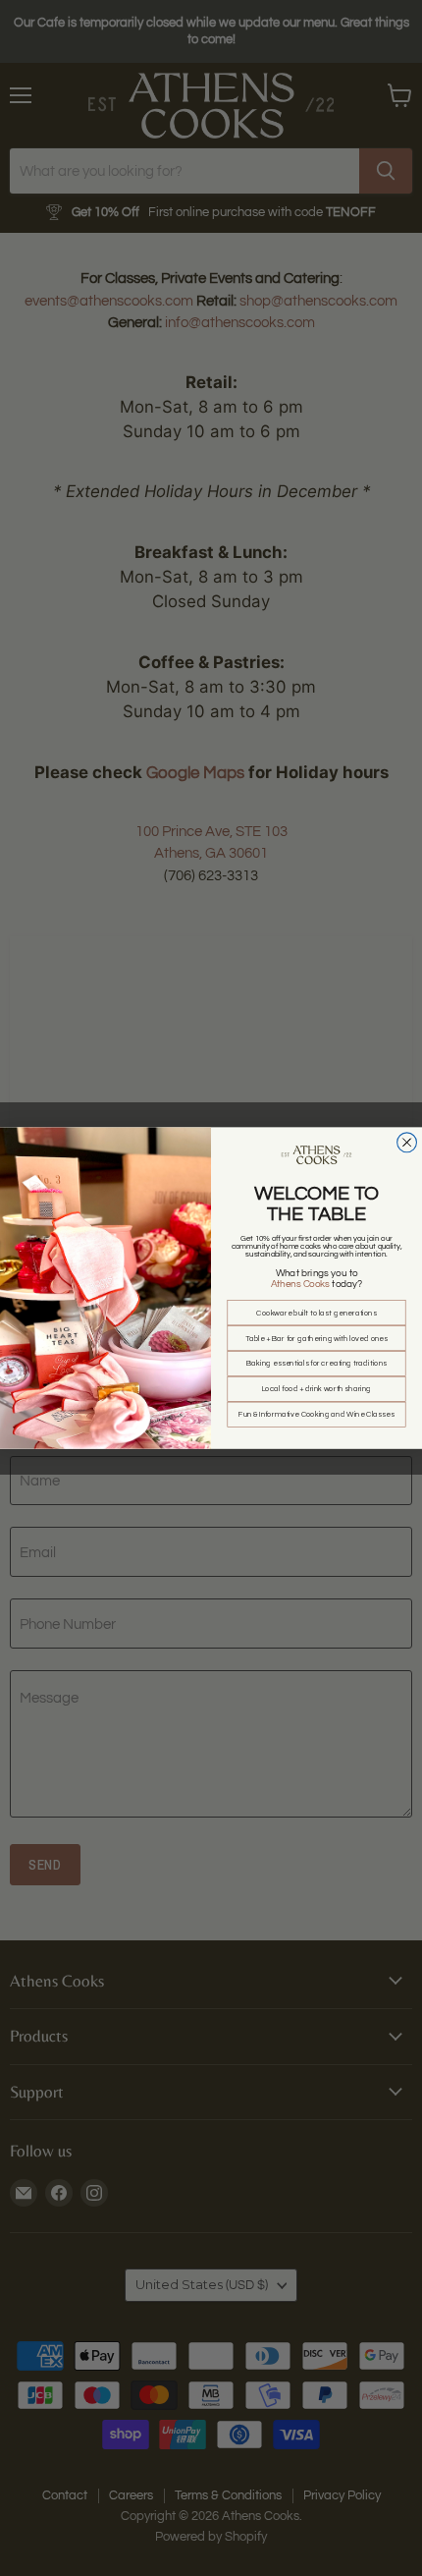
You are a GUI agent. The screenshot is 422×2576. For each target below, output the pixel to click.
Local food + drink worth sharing (317, 1389)
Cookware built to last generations (316, 1313)
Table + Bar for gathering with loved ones (317, 1338)
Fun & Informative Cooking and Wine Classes (316, 1415)
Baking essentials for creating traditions (316, 1364)
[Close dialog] (407, 1143)
